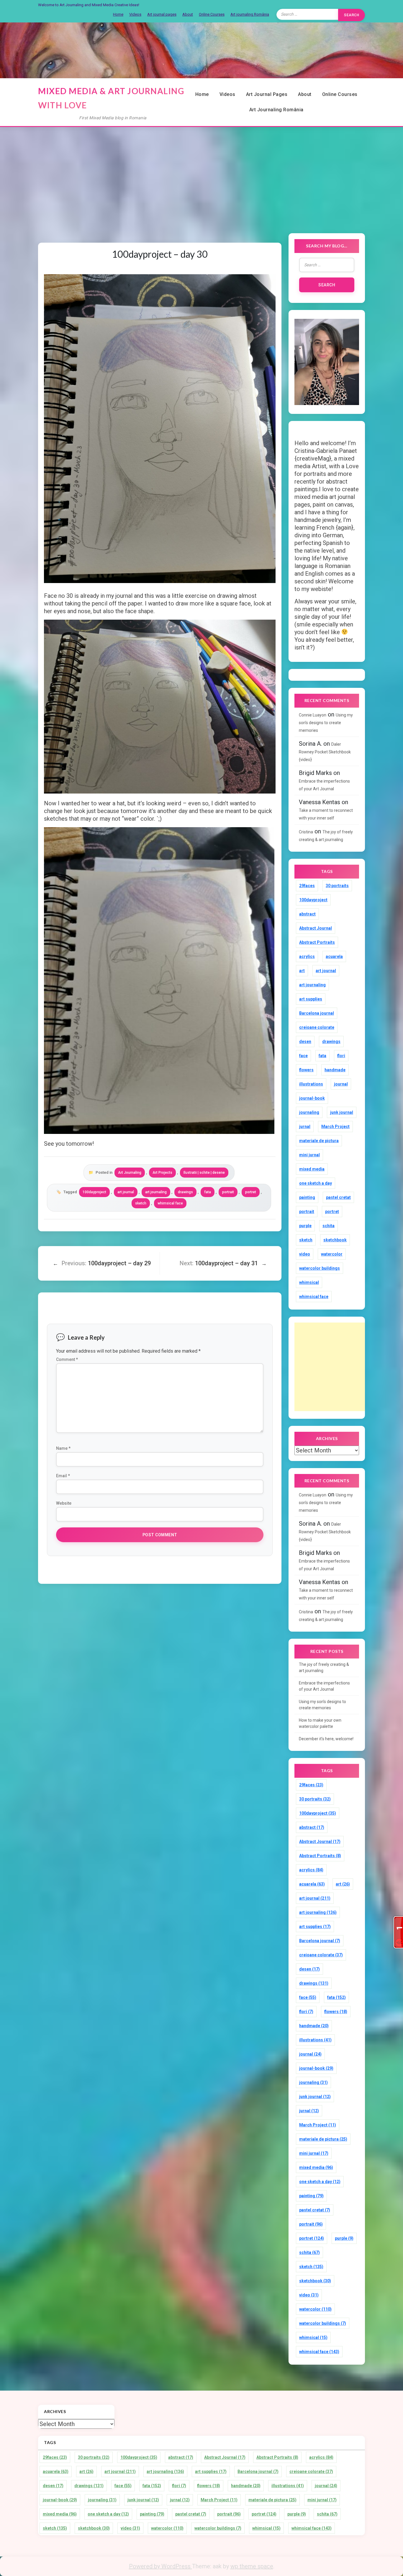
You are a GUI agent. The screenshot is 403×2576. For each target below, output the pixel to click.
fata (208, 1192)
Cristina (306, 832)
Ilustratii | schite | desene (204, 1173)
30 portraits (337, 886)
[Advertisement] (201, 173)
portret (251, 1192)
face (303, 1056)
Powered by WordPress (160, 2566)
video (305, 1254)
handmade (335, 1070)
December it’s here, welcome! (326, 1739)
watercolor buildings (320, 1268)
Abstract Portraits (317, 942)
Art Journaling (130, 1173)
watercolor (332, 1254)
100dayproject (94, 1192)
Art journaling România (250, 14)
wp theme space (252, 2566)
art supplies (311, 999)
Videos (135, 14)
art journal (126, 1192)
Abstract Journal (316, 928)
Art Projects (162, 1173)
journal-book (312, 1098)
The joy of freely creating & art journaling (324, 1667)
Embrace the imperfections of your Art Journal (324, 1686)
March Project (335, 1127)
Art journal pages (162, 14)
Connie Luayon (313, 715)
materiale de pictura (319, 1141)
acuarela (334, 956)
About (188, 14)
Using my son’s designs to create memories (326, 723)
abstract (307, 914)
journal (341, 1084)
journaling (309, 1112)
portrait (228, 1192)
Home (118, 14)
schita (329, 1226)
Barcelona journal (317, 1013)
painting (307, 1197)
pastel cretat (338, 1197)
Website (64, 1503)
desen (305, 1041)
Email (63, 1476)
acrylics (307, 956)
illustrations (311, 1084)
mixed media (312, 1169)
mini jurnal (309, 1155)
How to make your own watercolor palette (320, 1723)
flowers (306, 1070)
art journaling (156, 1192)
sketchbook (335, 1240)
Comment (67, 1359)
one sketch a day (316, 1183)
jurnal (305, 1127)
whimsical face (170, 1203)
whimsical (309, 1282)
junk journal (342, 1112)
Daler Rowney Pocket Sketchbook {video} (325, 752)
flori (341, 1056)
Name (63, 1448)
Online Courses (212, 14)
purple (305, 1226)
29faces (307, 886)
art (302, 971)
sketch (141, 1203)
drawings (185, 1192)
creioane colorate (317, 1027)
